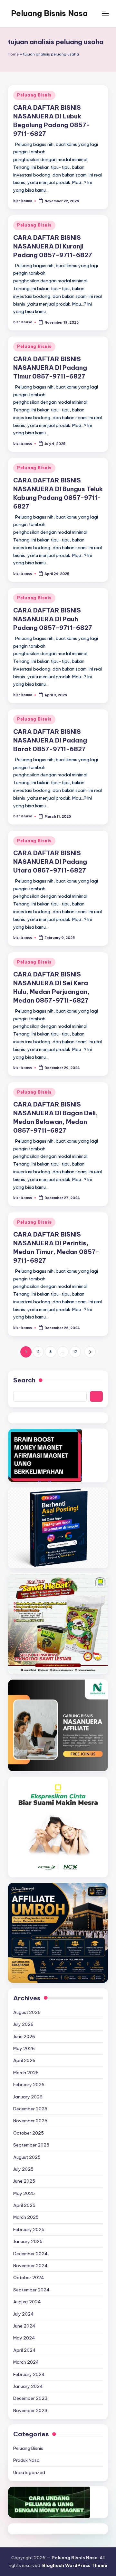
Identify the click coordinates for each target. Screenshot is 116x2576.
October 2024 (29, 2278)
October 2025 (29, 2133)
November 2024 (30, 2266)
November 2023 (30, 2410)
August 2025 (27, 2157)
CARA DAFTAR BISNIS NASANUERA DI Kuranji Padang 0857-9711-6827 (53, 246)
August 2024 (27, 2302)
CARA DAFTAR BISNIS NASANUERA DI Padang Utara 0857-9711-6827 (50, 862)
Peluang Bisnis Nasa (49, 13)
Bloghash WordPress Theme (75, 2565)
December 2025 (30, 2109)
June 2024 (24, 2326)
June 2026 (24, 2036)
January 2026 (28, 2097)
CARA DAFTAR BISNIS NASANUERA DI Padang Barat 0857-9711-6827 (50, 740)
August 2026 (27, 2012)
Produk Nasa (26, 2460)
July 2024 (24, 2314)
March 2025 (26, 2217)
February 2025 (29, 2229)
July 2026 (23, 2024)
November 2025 (30, 2121)
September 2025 (31, 2145)
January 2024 (28, 2386)
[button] (90, 1352)
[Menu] (105, 13)
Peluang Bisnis (34, 95)
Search (24, 1380)
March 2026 (26, 2073)
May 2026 (24, 2048)
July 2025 (23, 2169)
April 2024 (24, 2350)
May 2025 (24, 2193)
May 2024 (24, 2338)
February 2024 (29, 2374)
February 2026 (29, 2085)
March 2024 (26, 2362)
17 (75, 1352)
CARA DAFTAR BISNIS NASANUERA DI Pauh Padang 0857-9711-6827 (53, 619)
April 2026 (24, 2060)
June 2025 (24, 2181)
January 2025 (28, 2241)
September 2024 (31, 2290)
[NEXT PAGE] (90, 1352)
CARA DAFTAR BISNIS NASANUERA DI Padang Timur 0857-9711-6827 (50, 368)
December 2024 (30, 2254)
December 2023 (30, 2398)
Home (13, 54)
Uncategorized (29, 2472)
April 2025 (24, 2205)
